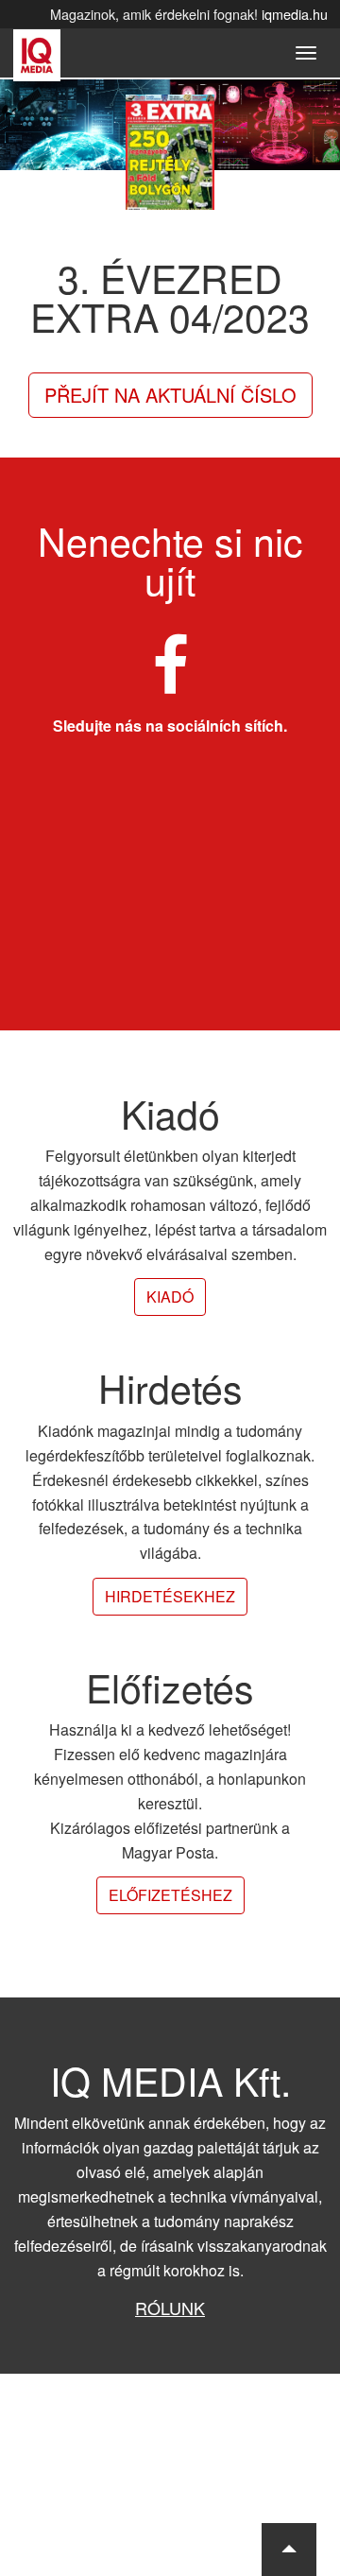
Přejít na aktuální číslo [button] (170, 395)
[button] (289, 2550)
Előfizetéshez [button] (170, 1895)
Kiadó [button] (170, 1297)
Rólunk (170, 2308)
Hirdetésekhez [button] (170, 1596)
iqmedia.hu (295, 14)
